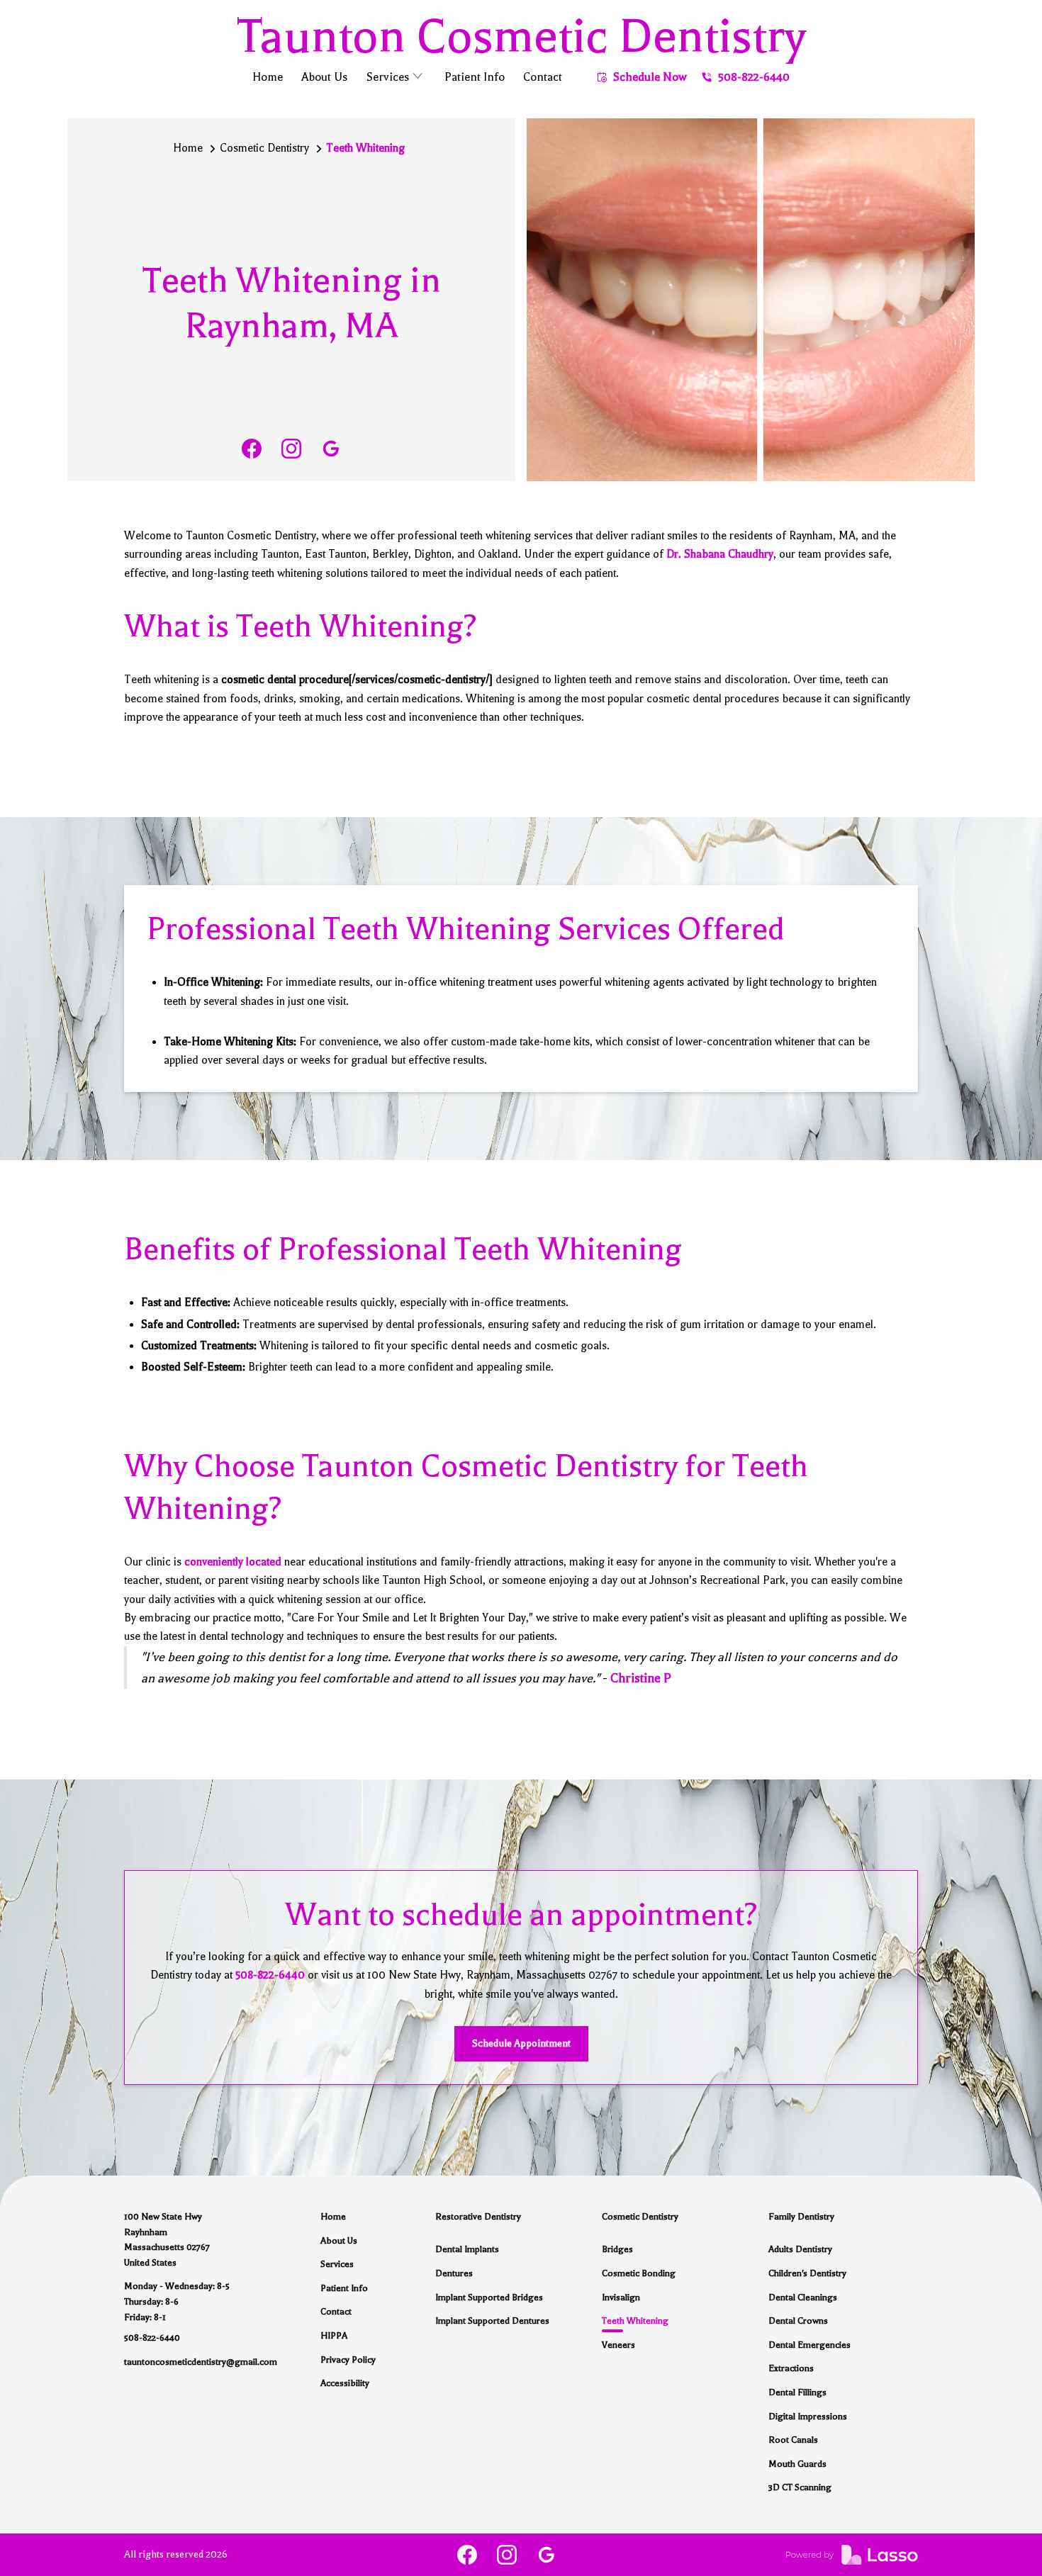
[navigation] (521, 36)
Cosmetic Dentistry (264, 148)
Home (188, 148)
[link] (252, 449)
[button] (396, 79)
